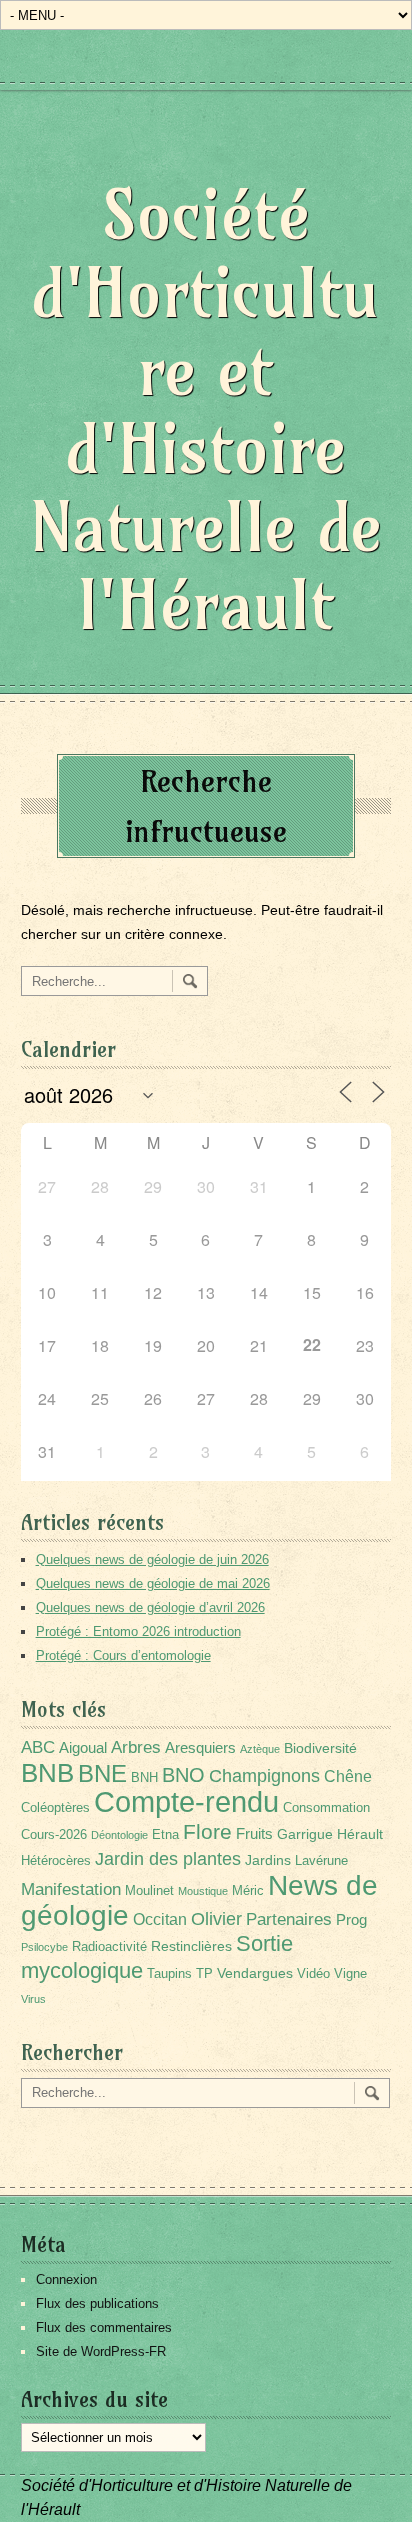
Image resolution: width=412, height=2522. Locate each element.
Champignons (264, 1776)
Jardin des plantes (168, 1858)
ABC (38, 1747)
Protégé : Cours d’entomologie (123, 1655)
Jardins (268, 1860)
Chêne (348, 1776)
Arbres (136, 1747)
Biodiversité (320, 1748)
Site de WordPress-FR (101, 2351)
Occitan (160, 1919)
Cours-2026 (54, 1835)
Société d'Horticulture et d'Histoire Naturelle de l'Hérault (206, 409)
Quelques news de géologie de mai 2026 (153, 1583)
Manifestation (71, 1889)
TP (204, 1974)
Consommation (326, 1808)
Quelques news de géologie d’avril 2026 (150, 1607)
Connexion (66, 2279)
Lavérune (321, 1861)
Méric (248, 1891)
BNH (144, 1778)
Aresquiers (200, 1747)
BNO (183, 1774)
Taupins (169, 1974)
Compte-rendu (186, 1801)
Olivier (216, 1918)
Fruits (254, 1833)
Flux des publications (97, 2303)
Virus (33, 1999)
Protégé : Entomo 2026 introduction (138, 1631)
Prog (351, 1919)
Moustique (203, 1891)
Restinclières (191, 1946)
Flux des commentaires (104, 2327)
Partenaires (289, 1919)
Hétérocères (56, 1861)
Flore (207, 1832)
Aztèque (260, 1749)
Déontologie (119, 1835)
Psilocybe (44, 1947)
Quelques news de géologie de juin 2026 (152, 1559)
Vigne (350, 1974)
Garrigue (305, 1834)
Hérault (360, 1834)
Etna (165, 1835)
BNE (102, 1773)
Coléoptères (55, 1808)
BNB (47, 1773)
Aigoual (83, 1747)
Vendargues (255, 1973)
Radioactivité (109, 1947)
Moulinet (149, 1891)
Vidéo (313, 1974)
